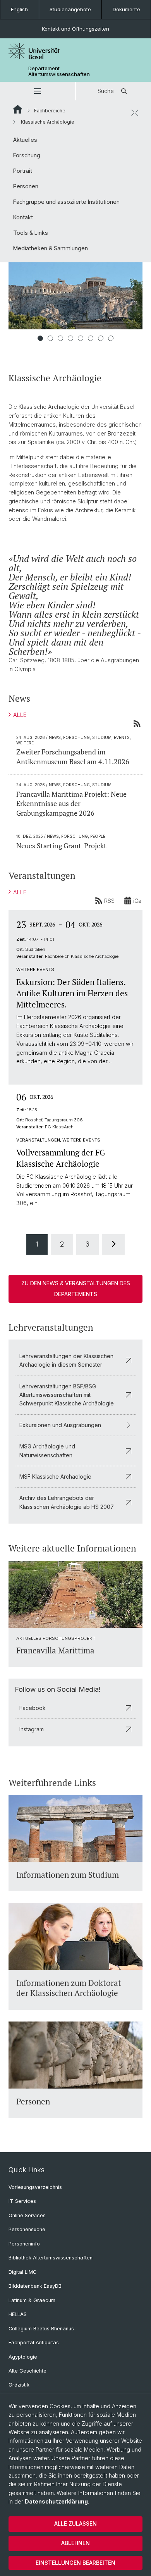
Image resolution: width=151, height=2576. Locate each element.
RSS (109, 901)
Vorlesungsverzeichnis (35, 2187)
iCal (138, 901)
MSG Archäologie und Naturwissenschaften (47, 1451)
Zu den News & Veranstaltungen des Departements (76, 1289)
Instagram (32, 1729)
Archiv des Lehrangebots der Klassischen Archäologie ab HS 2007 (67, 1502)
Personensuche (27, 2229)
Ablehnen (75, 2543)
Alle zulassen (75, 2523)
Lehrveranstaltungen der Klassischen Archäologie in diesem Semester (66, 1360)
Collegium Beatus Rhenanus (41, 2329)
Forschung (27, 155)
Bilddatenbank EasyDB (35, 2286)
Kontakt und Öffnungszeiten (75, 29)
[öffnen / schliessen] (135, 113)
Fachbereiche (50, 111)
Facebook (33, 1708)
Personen (26, 186)
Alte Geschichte (27, 2371)
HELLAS (18, 2314)
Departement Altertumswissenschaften (59, 71)
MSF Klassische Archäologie (55, 1477)
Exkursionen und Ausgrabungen (60, 1425)
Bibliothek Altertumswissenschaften (51, 2258)
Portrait (23, 171)
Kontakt (23, 217)
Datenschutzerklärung (56, 2501)
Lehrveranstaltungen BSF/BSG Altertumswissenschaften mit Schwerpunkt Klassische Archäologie (67, 1395)
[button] (38, 91)
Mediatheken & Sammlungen (51, 248)
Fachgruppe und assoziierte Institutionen (66, 202)
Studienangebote (70, 9)
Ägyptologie (23, 2357)
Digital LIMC (22, 2272)
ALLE (20, 715)
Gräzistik (19, 2385)
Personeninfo (24, 2244)
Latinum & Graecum (32, 2300)
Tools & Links (31, 233)
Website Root (18, 109)
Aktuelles (25, 140)
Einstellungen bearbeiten (75, 2563)
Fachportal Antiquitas (34, 2343)
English (19, 9)
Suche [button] (106, 91)
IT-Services (22, 2201)
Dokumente (126, 9)
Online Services (27, 2215)
